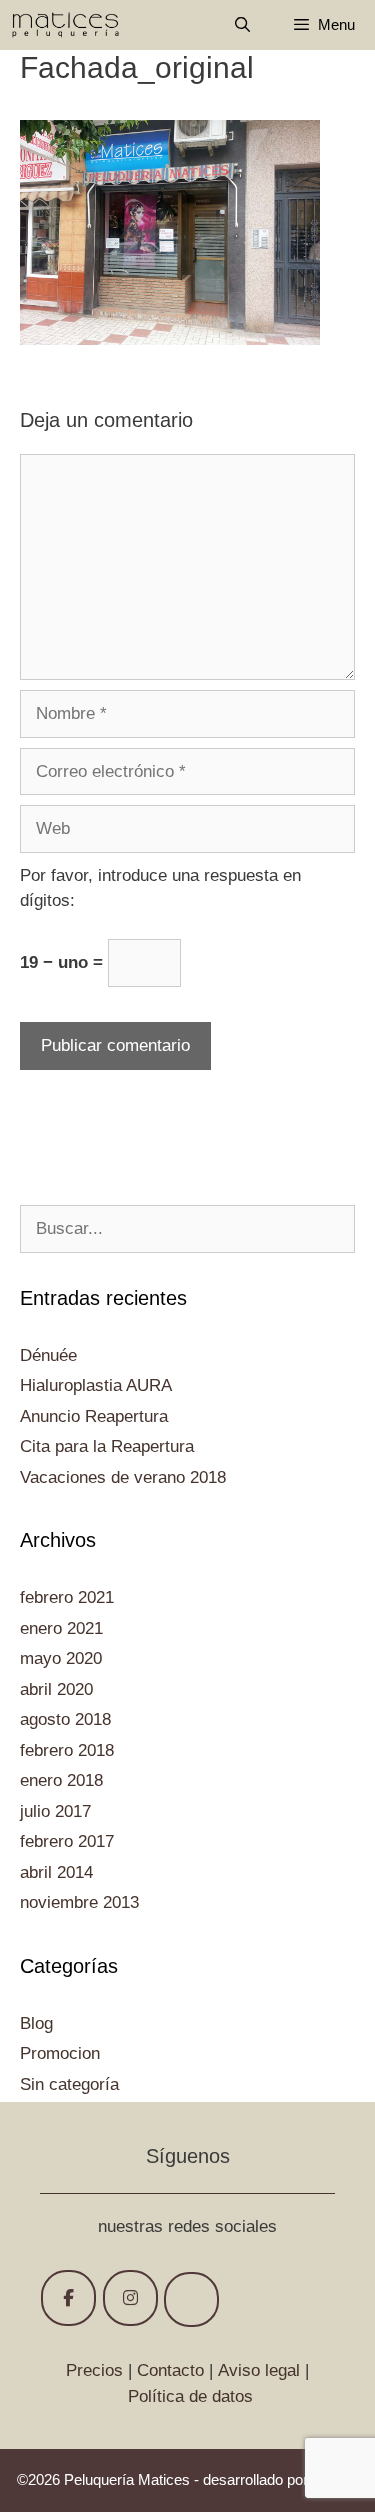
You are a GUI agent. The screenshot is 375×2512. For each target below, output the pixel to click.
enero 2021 (61, 1628)
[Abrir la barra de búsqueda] (241, 25)
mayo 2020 (61, 1658)
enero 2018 (61, 1780)
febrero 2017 (67, 1841)
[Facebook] (68, 2298)
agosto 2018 (65, 1719)
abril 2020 (56, 1689)
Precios (94, 2370)
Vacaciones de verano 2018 (123, 1477)
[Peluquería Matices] (65, 25)
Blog (36, 2023)
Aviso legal (259, 2370)
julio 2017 (55, 1811)
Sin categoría (69, 2084)
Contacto (170, 2370)
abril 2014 (56, 1872)
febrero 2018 (67, 1750)
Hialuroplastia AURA (96, 1385)
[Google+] (130, 2298)
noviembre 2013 (79, 1902)
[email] (191, 2299)
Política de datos (190, 2396)
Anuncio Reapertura (94, 1416)
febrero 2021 (67, 1597)
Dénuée (48, 1355)
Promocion (60, 2053)
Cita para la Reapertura (107, 1446)
